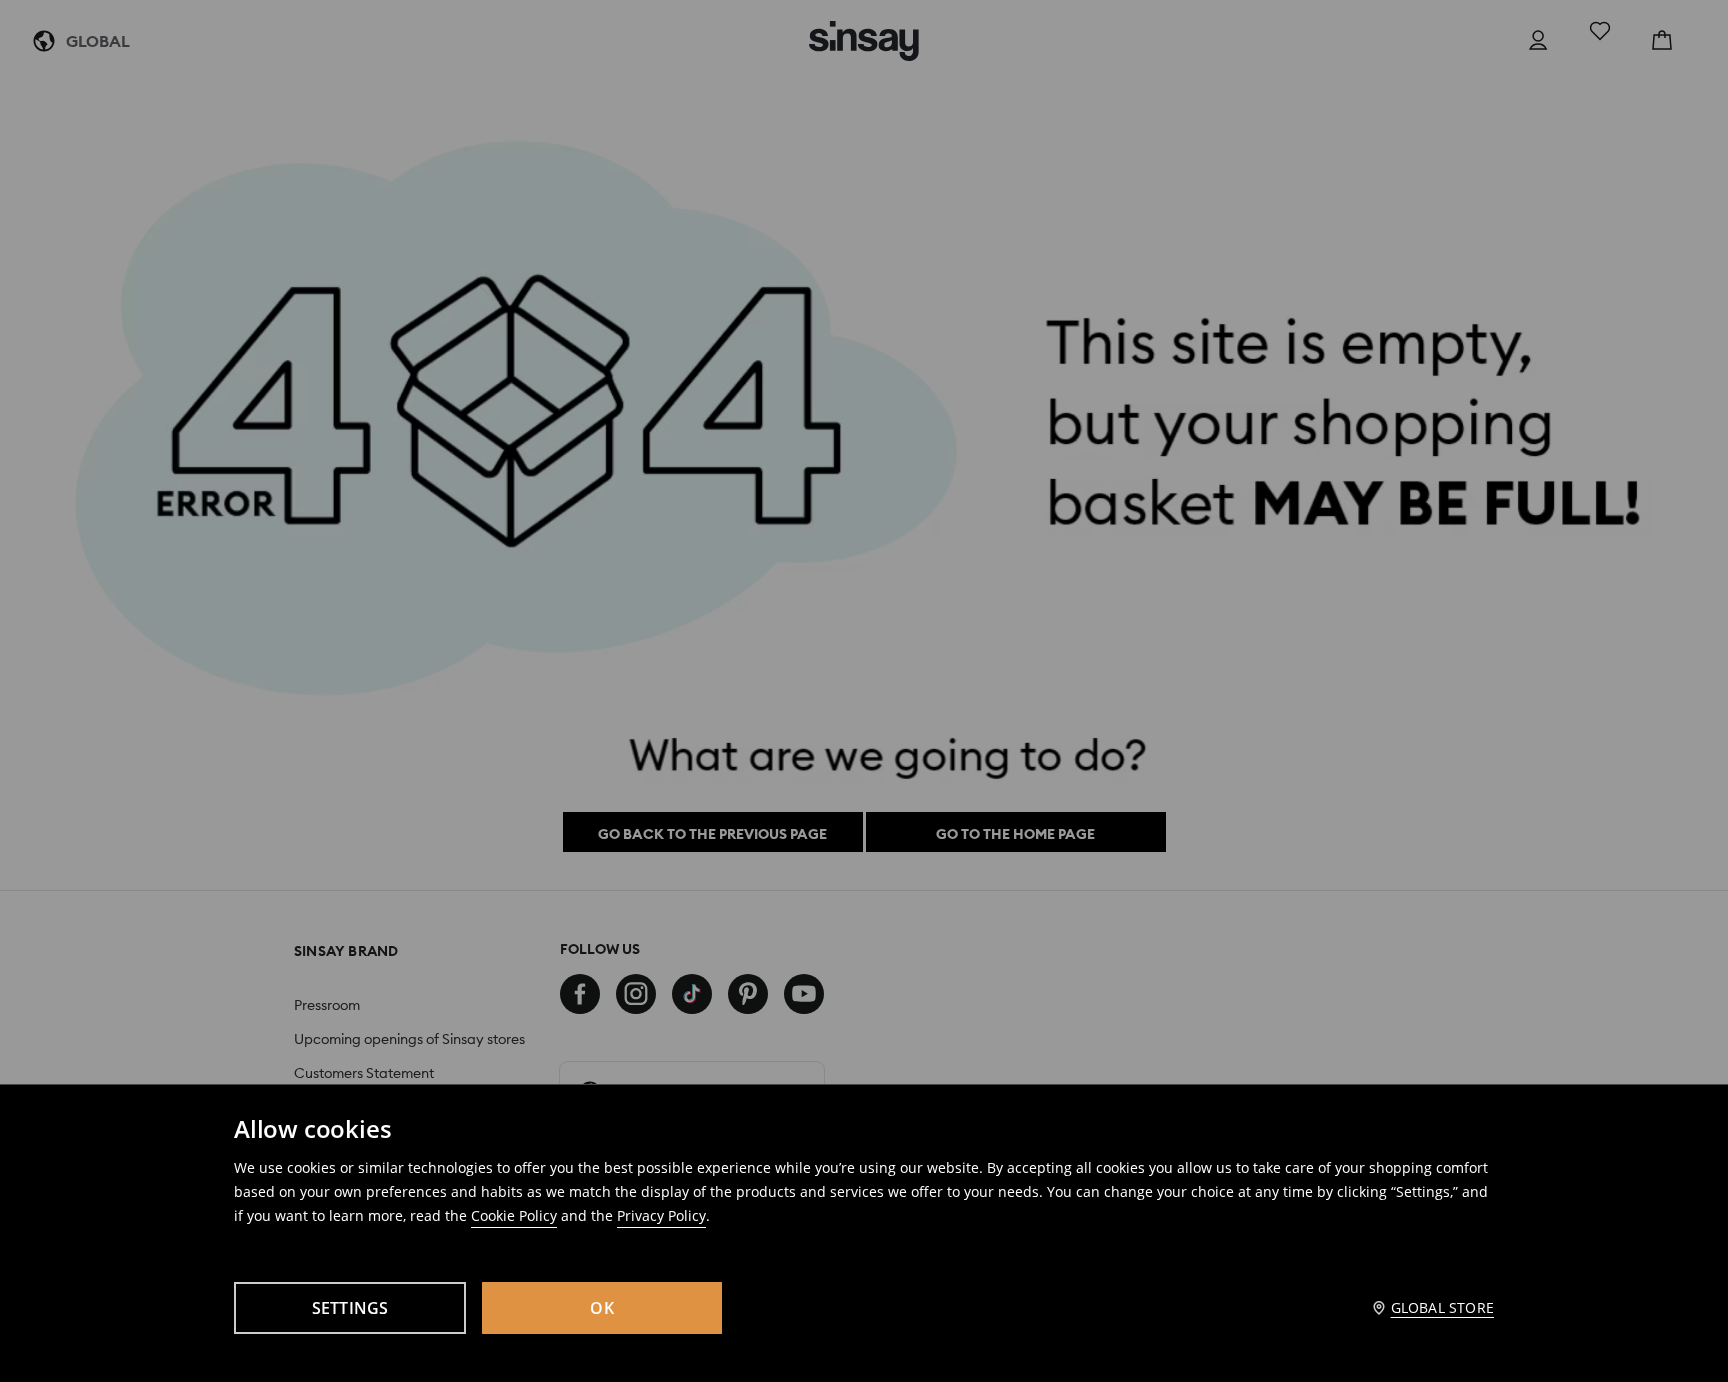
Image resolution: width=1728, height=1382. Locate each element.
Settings (350, 1308)
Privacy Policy (661, 1215)
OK (602, 1308)
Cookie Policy (514, 1215)
